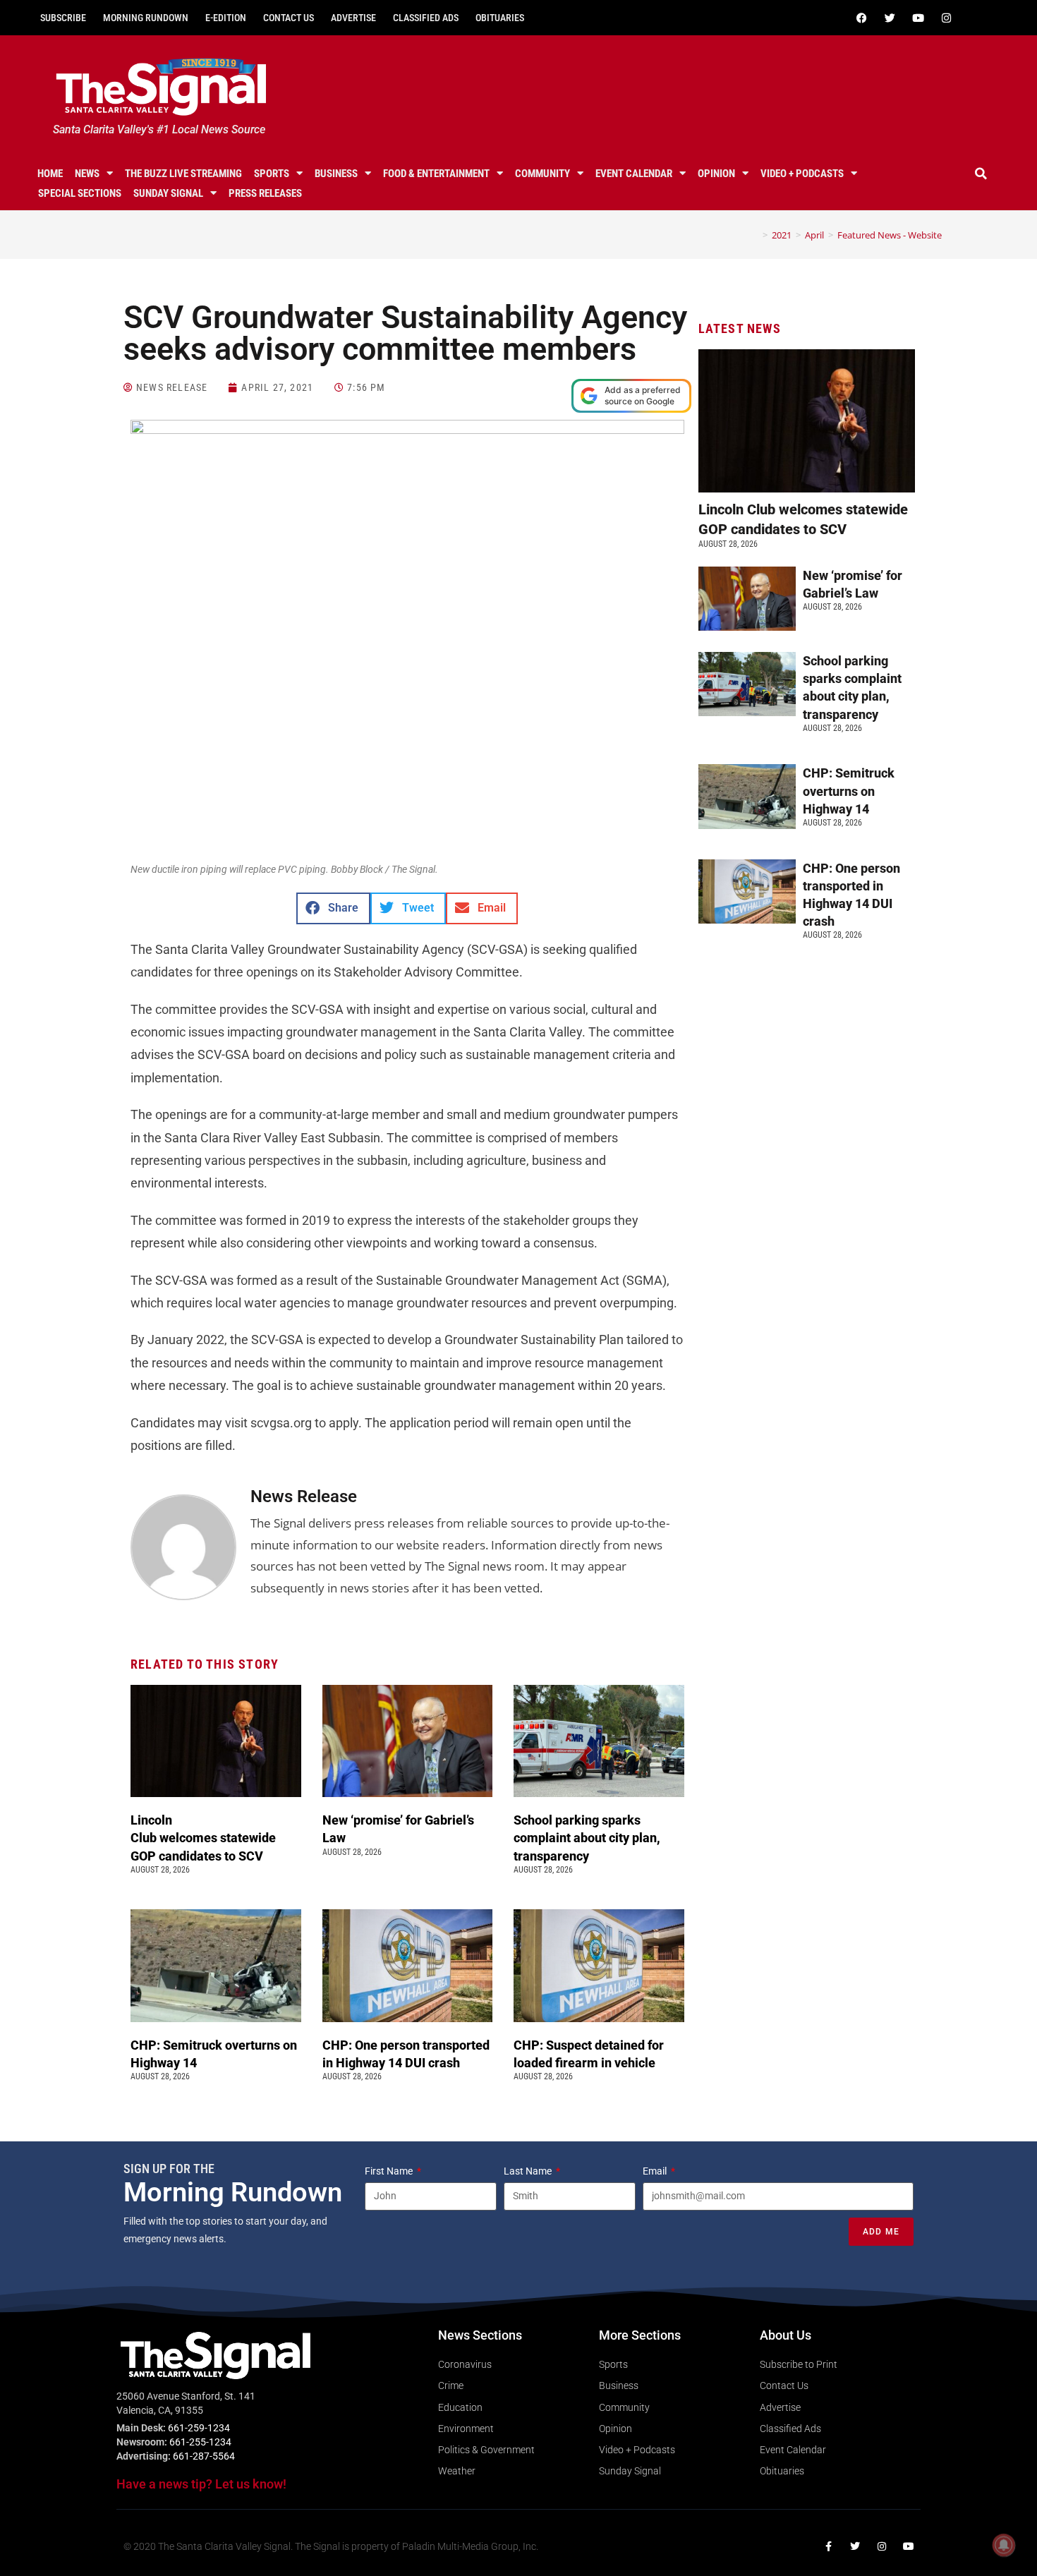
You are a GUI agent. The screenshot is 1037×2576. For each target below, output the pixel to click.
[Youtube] (918, 18)
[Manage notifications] (1004, 2545)
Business (336, 174)
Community (542, 174)
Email (656, 2171)
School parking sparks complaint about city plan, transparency (587, 1838)
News (87, 174)
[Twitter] (890, 18)
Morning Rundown (146, 18)
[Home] (755, 235)
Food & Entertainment (436, 174)
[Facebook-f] (828, 2546)
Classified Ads (426, 18)
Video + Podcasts (802, 174)
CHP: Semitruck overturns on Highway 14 (849, 791)
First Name (390, 2171)
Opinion (716, 174)
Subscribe (63, 18)
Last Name (529, 2171)
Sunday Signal (168, 193)
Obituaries (500, 18)
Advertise (353, 18)
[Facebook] (861, 18)
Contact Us (289, 18)
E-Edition (226, 18)
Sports (272, 174)
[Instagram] (946, 18)
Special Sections (80, 193)
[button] (981, 174)
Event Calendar (634, 174)
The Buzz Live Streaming (183, 174)
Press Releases (265, 193)
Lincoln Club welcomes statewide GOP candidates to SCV (203, 1838)
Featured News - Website (890, 235)
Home (50, 174)
